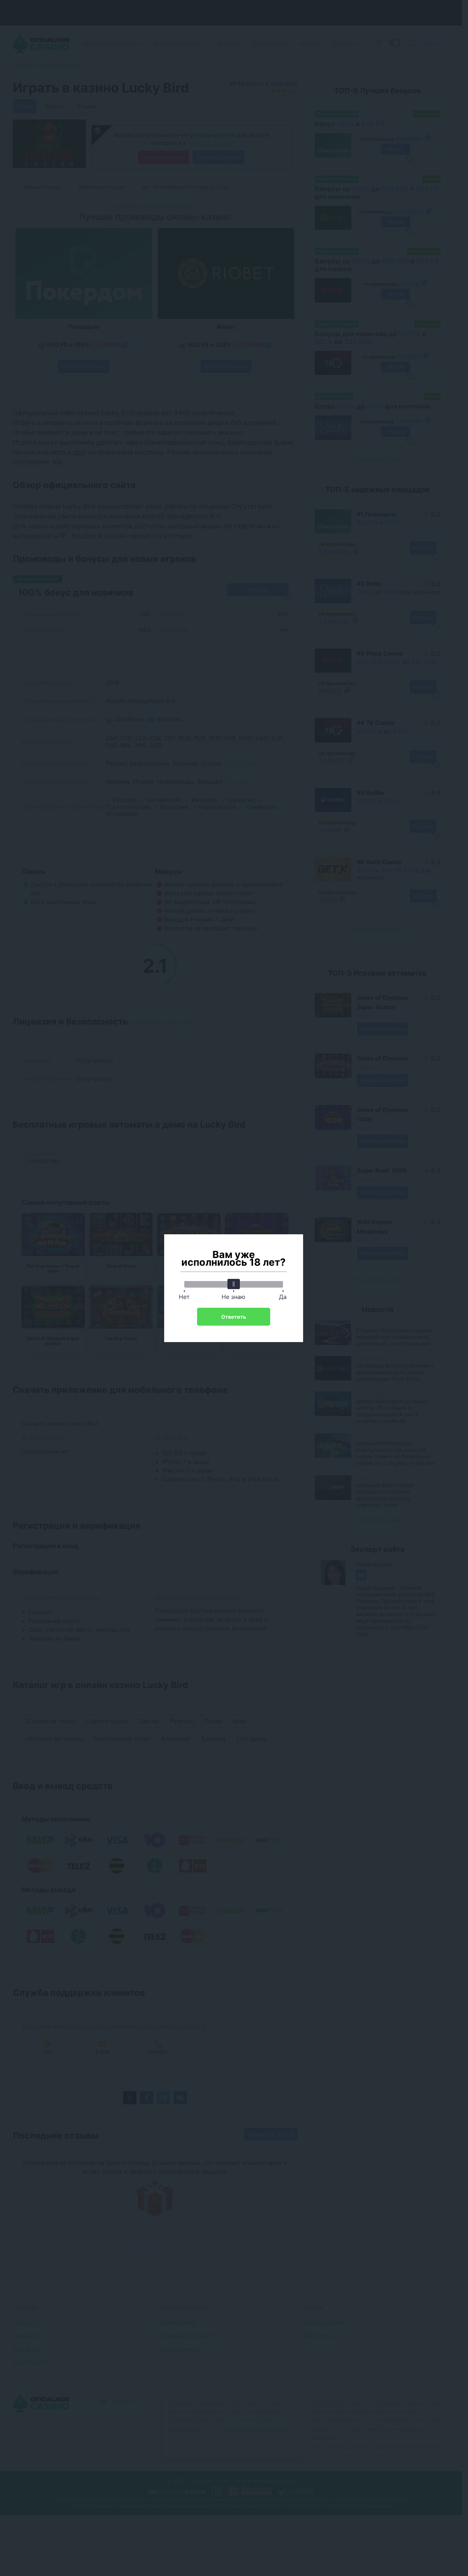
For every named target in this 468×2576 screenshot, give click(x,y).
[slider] (234, 1284)
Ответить (234, 1317)
